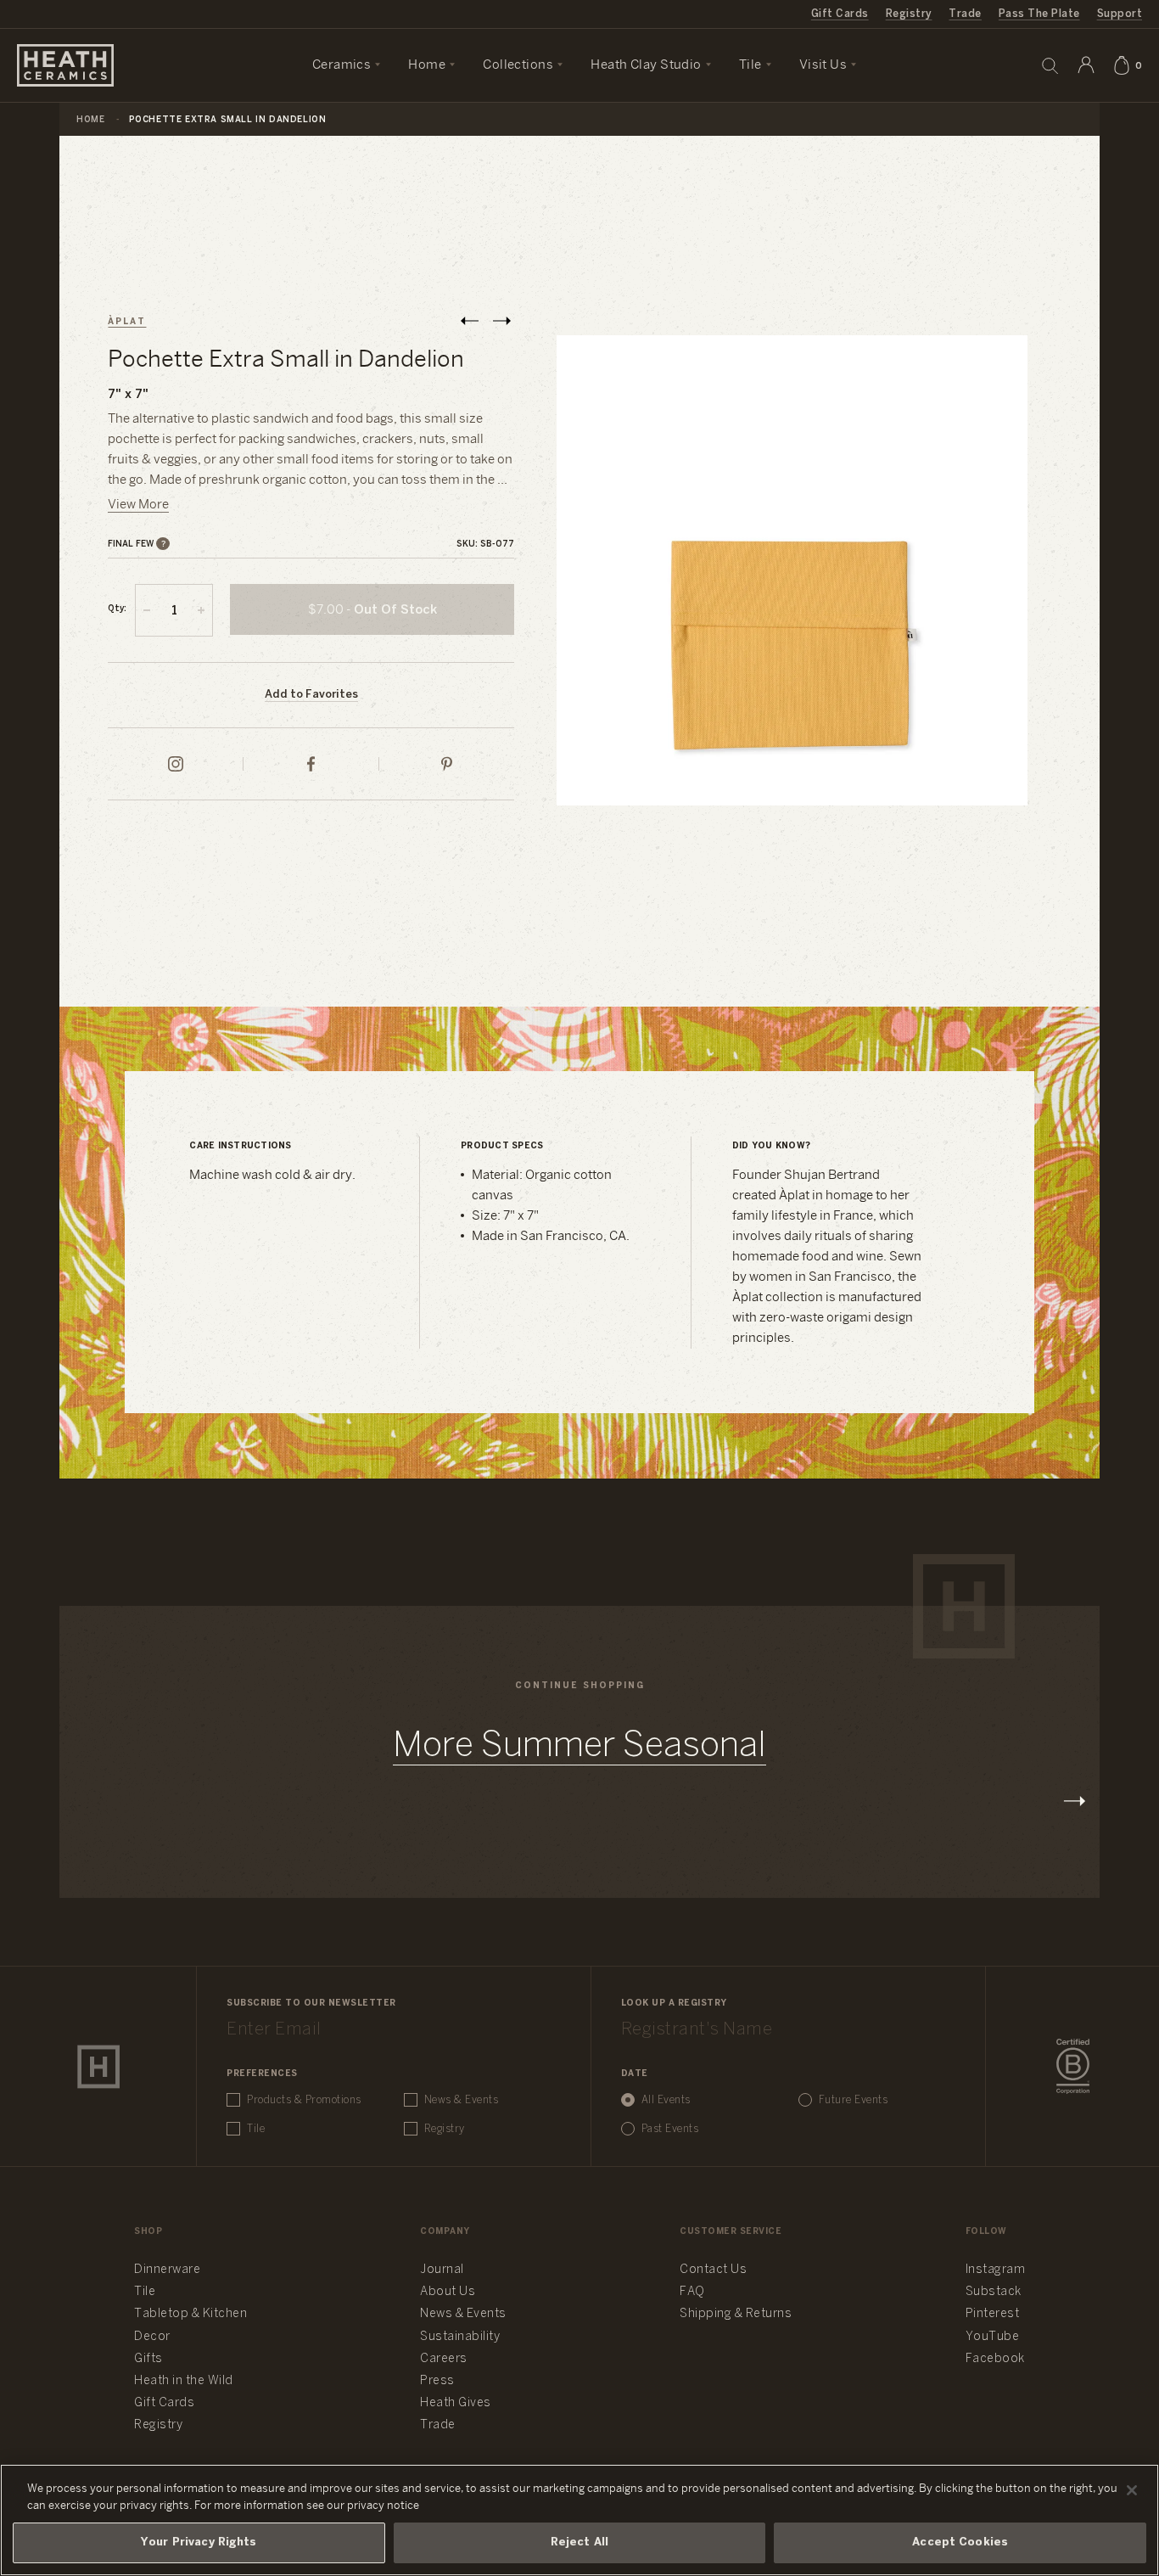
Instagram (996, 2270)
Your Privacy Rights (199, 2542)
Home (90, 120)
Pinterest (993, 2314)
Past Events (670, 2129)
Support (1120, 14)
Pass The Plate (1039, 14)
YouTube (993, 2337)
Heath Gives (456, 2403)
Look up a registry (674, 2004)
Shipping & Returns (736, 2314)
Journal (442, 2270)
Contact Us (713, 2270)
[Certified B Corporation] (1073, 2067)
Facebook (995, 2359)
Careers (444, 2359)
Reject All (579, 2542)
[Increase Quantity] (201, 610)
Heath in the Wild (184, 2381)
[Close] (1132, 2490)
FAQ (692, 2292)
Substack (994, 2292)
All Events (666, 2100)
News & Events (462, 2100)
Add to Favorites (311, 695)
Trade (965, 14)
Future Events (854, 2100)
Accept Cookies (960, 2542)
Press (437, 2381)
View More (138, 505)
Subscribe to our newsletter (311, 2004)
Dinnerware (167, 2270)
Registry (909, 14)
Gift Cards (840, 14)
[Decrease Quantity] (147, 610)
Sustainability (460, 2337)
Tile (256, 2129)
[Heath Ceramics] (98, 2067)
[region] (579, 2520)
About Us (448, 2292)
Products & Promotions (304, 2100)
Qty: (117, 609)
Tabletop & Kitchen (190, 2314)
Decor (152, 2337)
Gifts (148, 2359)
